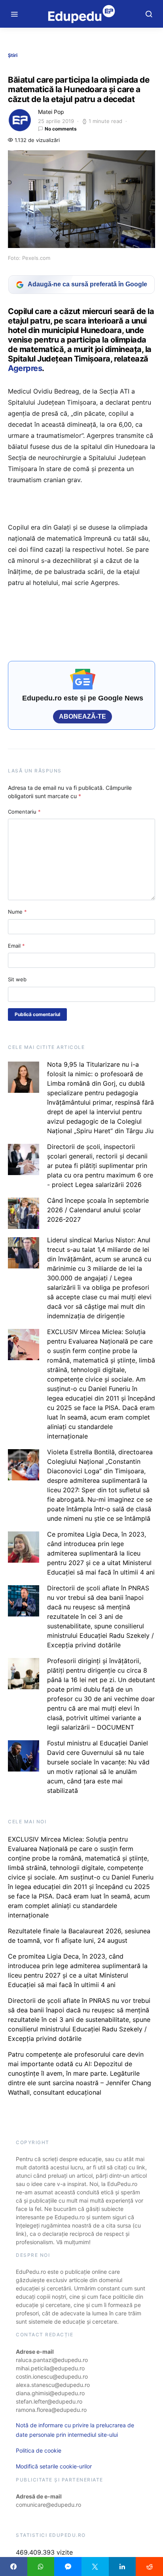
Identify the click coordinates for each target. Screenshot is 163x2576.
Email (16, 946)
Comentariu (24, 812)
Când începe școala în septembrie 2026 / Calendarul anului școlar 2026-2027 (98, 1210)
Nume (17, 912)
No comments (61, 129)
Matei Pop (51, 112)
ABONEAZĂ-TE (82, 716)
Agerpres (25, 368)
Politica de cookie (39, 2450)
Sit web (17, 979)
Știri (13, 55)
